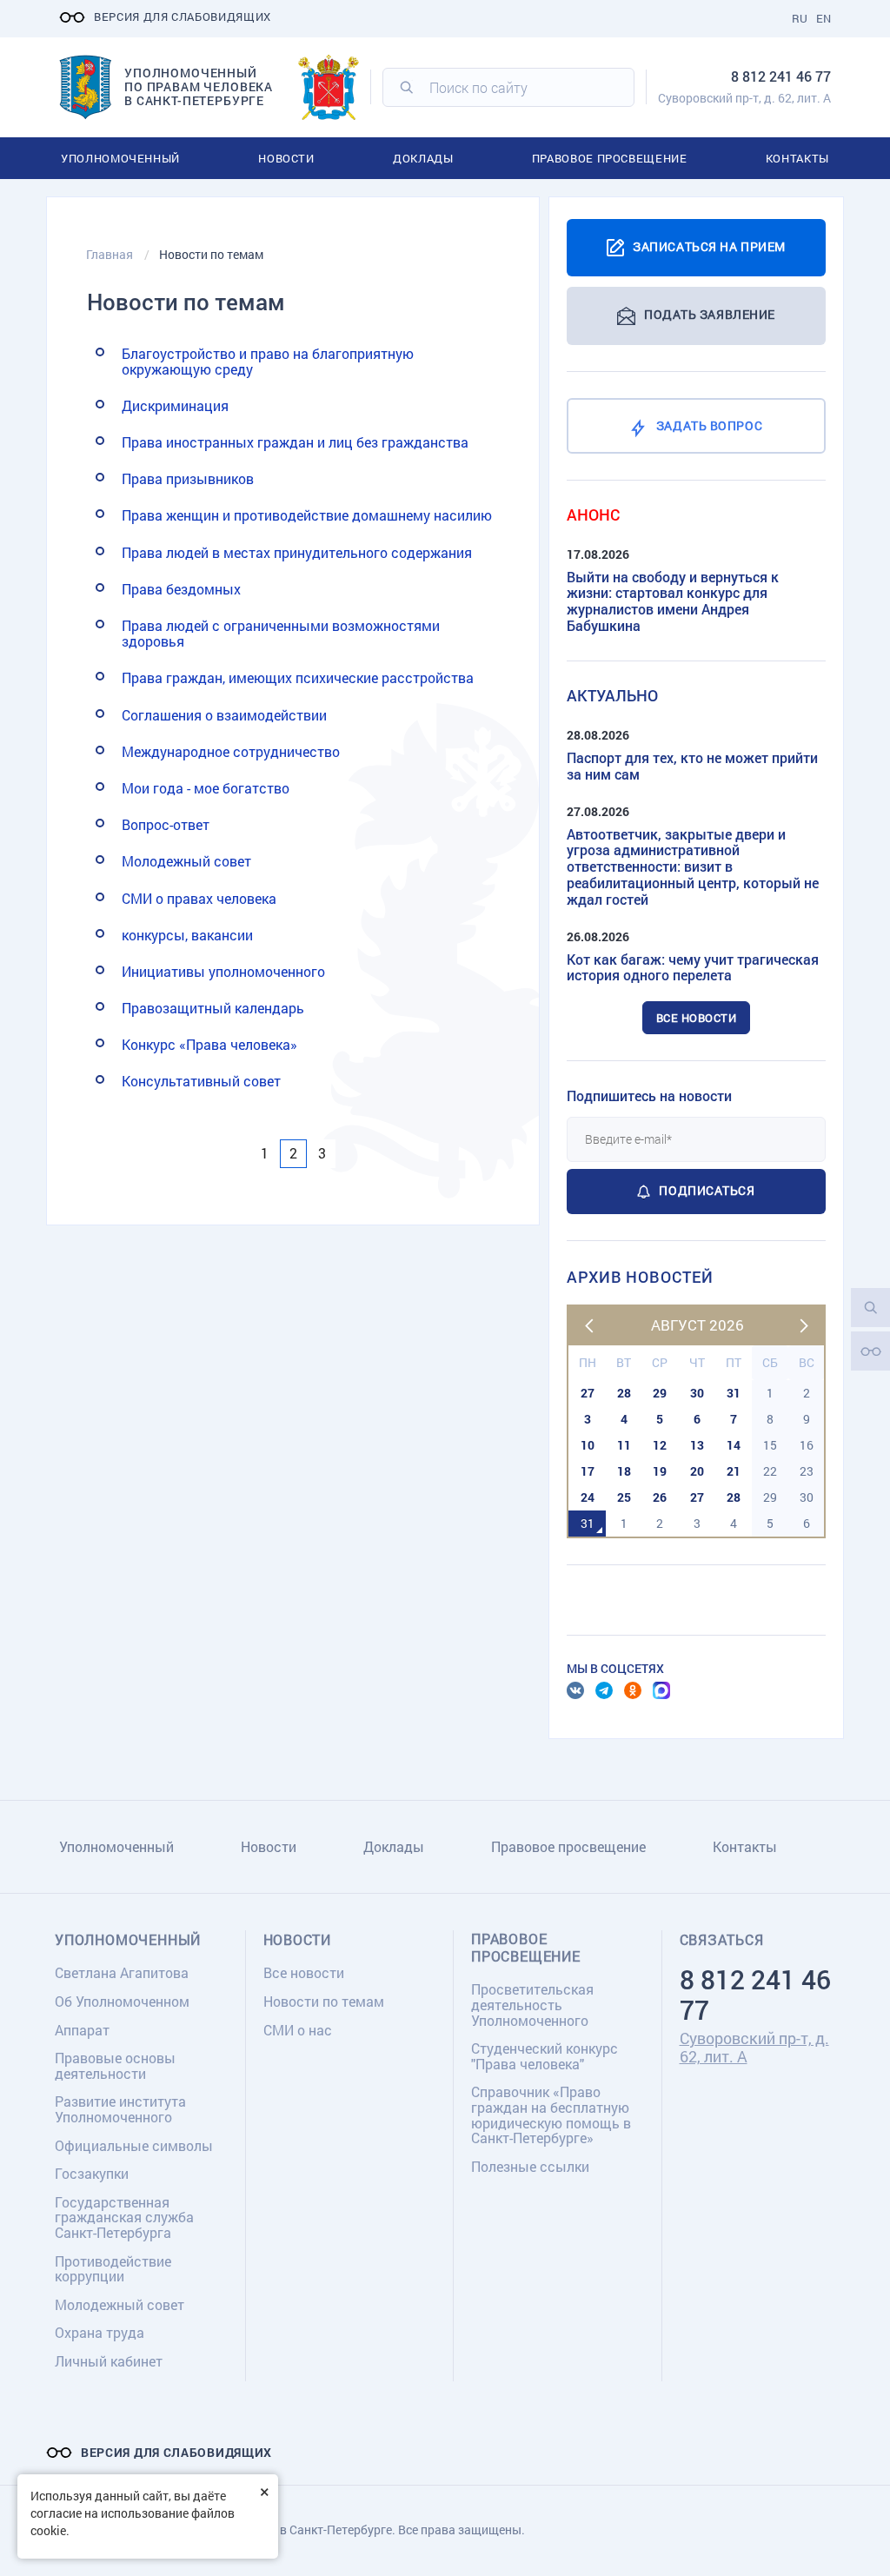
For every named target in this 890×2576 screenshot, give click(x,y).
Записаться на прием (709, 246)
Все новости (697, 1018)
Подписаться (707, 1190)
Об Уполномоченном (122, 2001)
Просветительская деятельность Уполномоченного (532, 2004)
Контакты (797, 158)
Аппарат (82, 2030)
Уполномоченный (120, 158)
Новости (286, 158)
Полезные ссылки (530, 2166)
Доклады (423, 158)
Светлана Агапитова (122, 1972)
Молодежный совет (120, 2304)
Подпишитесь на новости (649, 1095)
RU (800, 18)
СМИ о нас (298, 2030)
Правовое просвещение (610, 158)
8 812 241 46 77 (781, 76)
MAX (661, 1690)
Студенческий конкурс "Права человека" (545, 2056)
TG (604, 1690)
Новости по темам (324, 2001)
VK (575, 1690)
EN (824, 18)
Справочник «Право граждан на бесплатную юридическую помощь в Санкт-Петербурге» (551, 2115)
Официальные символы (134, 2145)
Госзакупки (92, 2173)
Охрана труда (100, 2332)
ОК (633, 1690)
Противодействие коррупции (113, 2269)
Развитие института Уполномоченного (120, 2109)
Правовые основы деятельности (115, 2065)
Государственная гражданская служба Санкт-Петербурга (124, 2217)
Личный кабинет (109, 2361)
